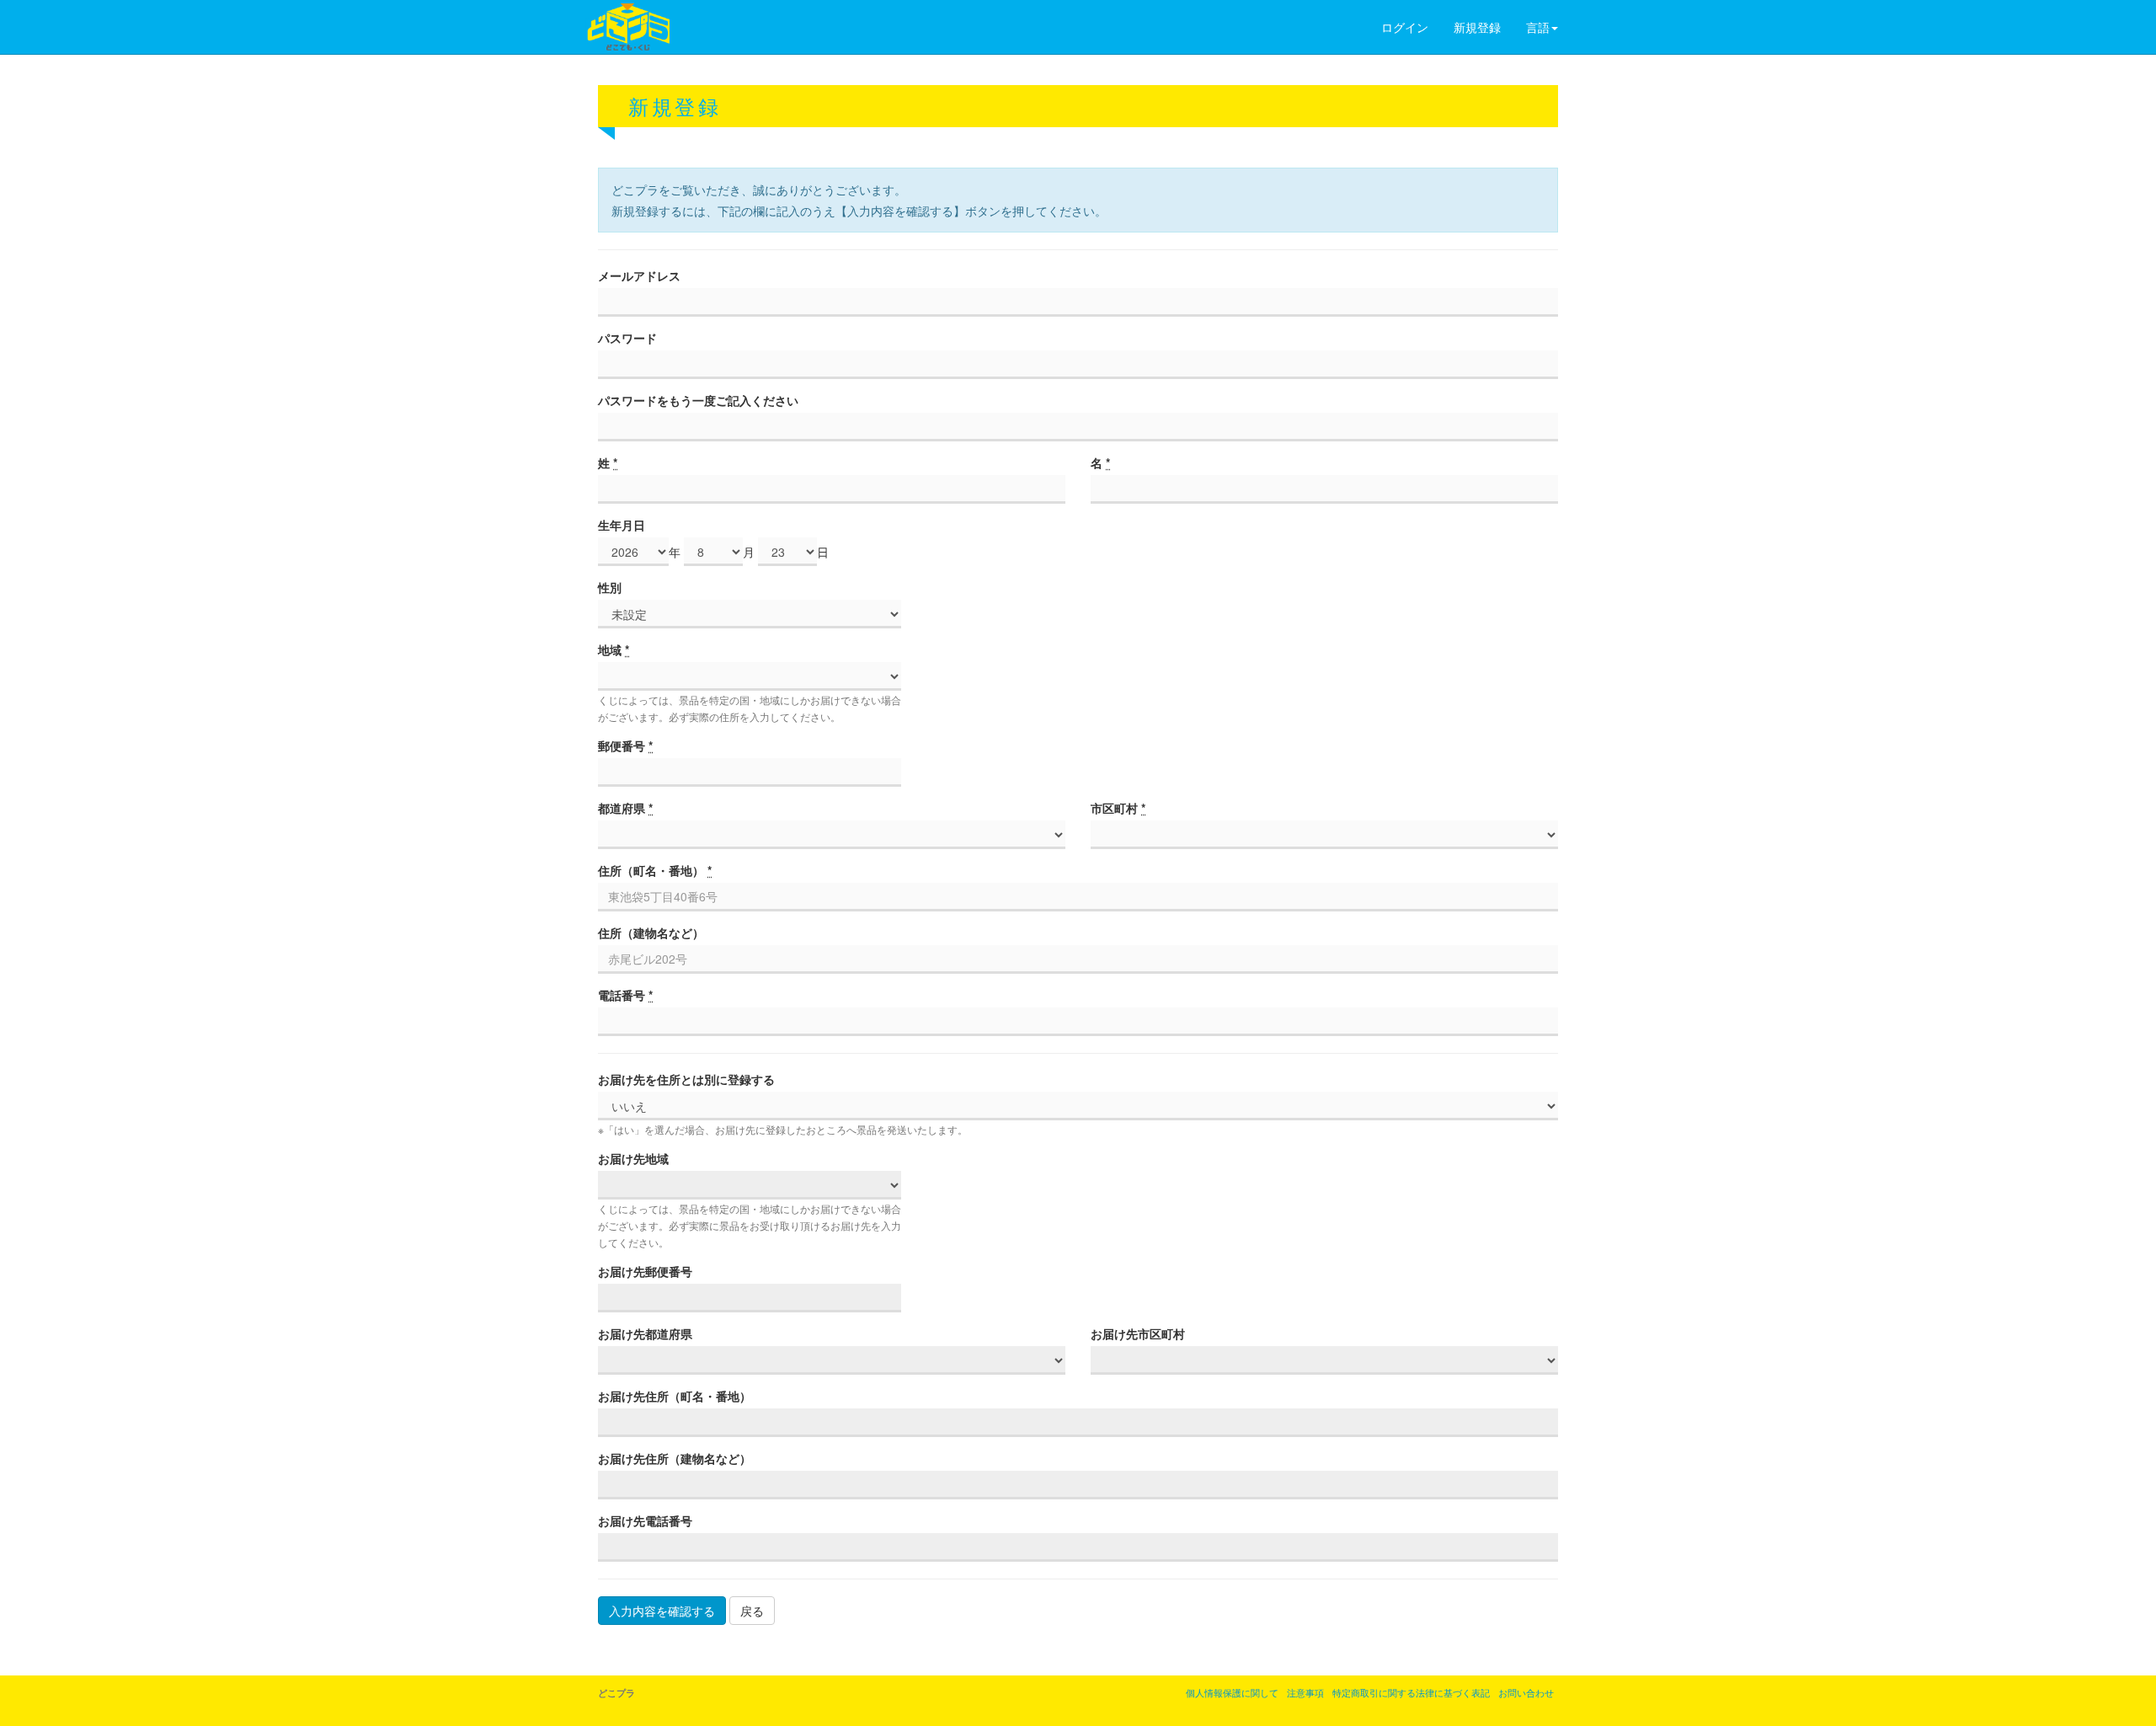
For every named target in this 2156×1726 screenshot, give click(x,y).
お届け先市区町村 (1138, 1333)
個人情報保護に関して (1232, 1692)
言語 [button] (1538, 27)
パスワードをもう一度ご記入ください (698, 400)
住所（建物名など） (651, 932)
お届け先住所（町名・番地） (675, 1396)
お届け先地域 (633, 1158)
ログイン (1405, 27)
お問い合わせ (1526, 1692)
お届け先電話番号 (645, 1520)
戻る (752, 1611)
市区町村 (1118, 808)
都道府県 (625, 808)
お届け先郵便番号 (645, 1271)
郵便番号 (625, 745)
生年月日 (622, 525)
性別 (610, 587)
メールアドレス (639, 275)
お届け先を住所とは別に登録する (686, 1079)
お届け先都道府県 (645, 1333)
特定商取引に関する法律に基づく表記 (1411, 1692)
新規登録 (1477, 27)
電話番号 (625, 995)
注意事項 (1305, 1692)
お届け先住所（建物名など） (675, 1458)
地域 (614, 649)
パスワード (627, 338)
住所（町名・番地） (655, 870)
